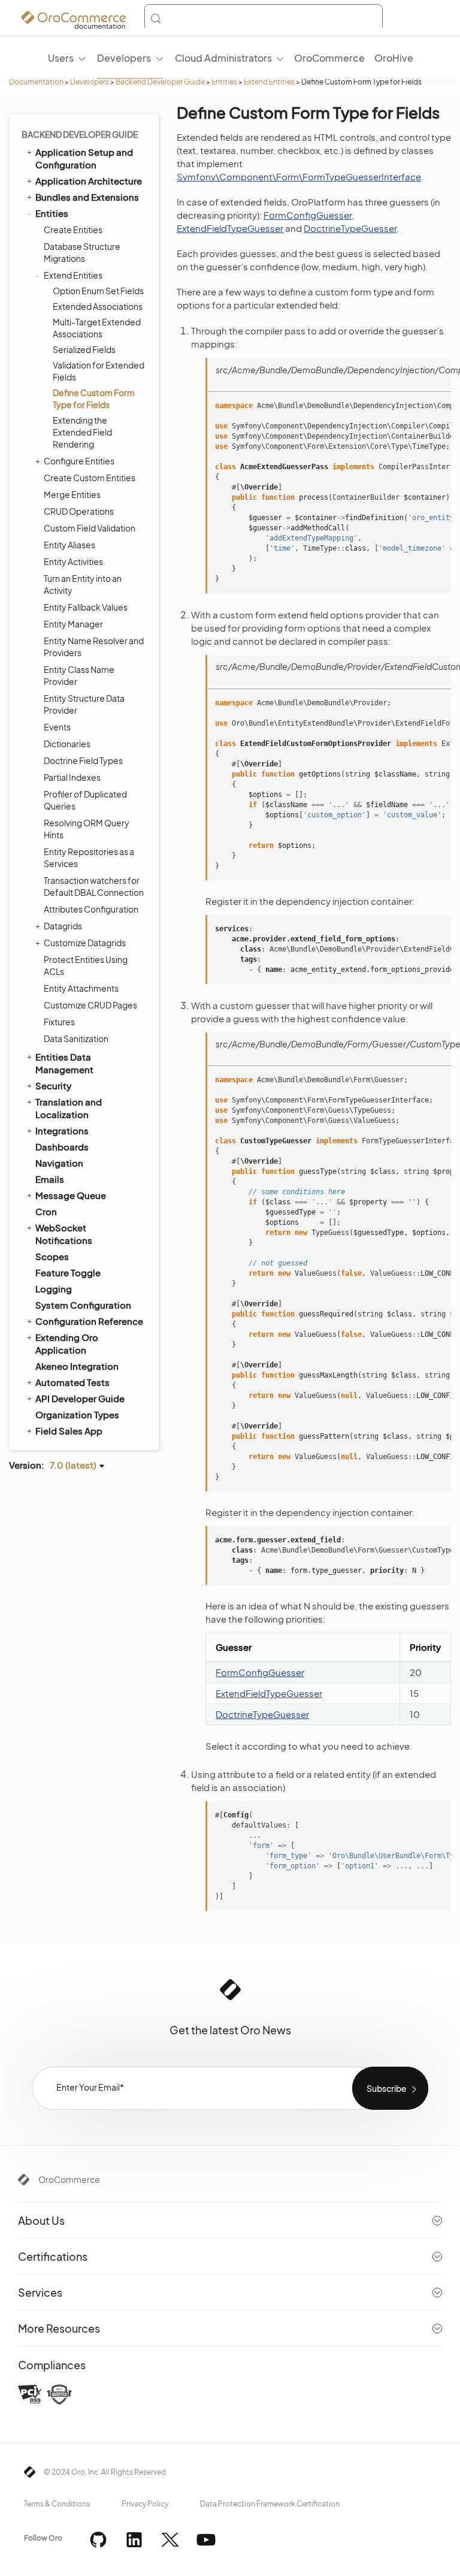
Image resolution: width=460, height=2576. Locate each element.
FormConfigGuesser (308, 215)
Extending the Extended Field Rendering (82, 432)
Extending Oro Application (67, 1343)
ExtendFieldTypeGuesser (230, 228)
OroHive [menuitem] (394, 58)
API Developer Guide (80, 1398)
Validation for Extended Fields (99, 371)
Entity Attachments (81, 988)
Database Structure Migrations (82, 252)
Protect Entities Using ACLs (86, 965)
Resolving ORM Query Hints (87, 829)
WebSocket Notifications (64, 1234)
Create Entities (73, 229)
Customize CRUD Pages (90, 1005)
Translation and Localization (69, 1108)
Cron (46, 1211)
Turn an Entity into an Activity (83, 584)
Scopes (52, 1256)
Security (53, 1085)
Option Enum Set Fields (98, 291)
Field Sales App (69, 1431)
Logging (54, 1289)
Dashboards (62, 1147)
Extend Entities (269, 82)
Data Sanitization (76, 1038)
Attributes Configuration (91, 909)
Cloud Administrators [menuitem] (223, 58)
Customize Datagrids (85, 943)
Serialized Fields (84, 349)
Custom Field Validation (90, 528)
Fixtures (59, 1022)
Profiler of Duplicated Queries (85, 800)
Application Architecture (89, 181)
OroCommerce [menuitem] (329, 58)
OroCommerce (69, 2179)
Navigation (59, 1163)
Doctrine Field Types (83, 760)
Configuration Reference (89, 1321)
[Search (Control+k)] (264, 19)
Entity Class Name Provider (79, 675)
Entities (224, 82)
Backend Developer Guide (160, 82)
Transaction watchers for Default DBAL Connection (94, 886)
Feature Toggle (68, 1272)
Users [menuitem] (61, 58)
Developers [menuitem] (124, 58)
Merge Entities (72, 494)
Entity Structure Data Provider (84, 704)
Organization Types (77, 1414)
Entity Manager (73, 624)
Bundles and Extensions (87, 197)
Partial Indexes (72, 777)
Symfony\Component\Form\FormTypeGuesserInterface (299, 176)
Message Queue (71, 1195)
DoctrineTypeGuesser (350, 228)
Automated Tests (72, 1382)
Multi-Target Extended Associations (97, 328)
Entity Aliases (69, 545)
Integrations (62, 1130)
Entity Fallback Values (86, 607)
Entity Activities (73, 561)
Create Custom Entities (90, 478)
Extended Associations (98, 306)
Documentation (36, 82)
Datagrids (63, 926)
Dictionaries (67, 744)
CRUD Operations (79, 511)
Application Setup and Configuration (84, 158)
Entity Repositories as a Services (89, 857)
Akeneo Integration (77, 1366)
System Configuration (83, 1305)
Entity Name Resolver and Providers (94, 647)
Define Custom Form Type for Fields (94, 398)
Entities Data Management (64, 1063)
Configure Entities (79, 461)
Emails (50, 1179)
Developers (90, 82)
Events (57, 727)
